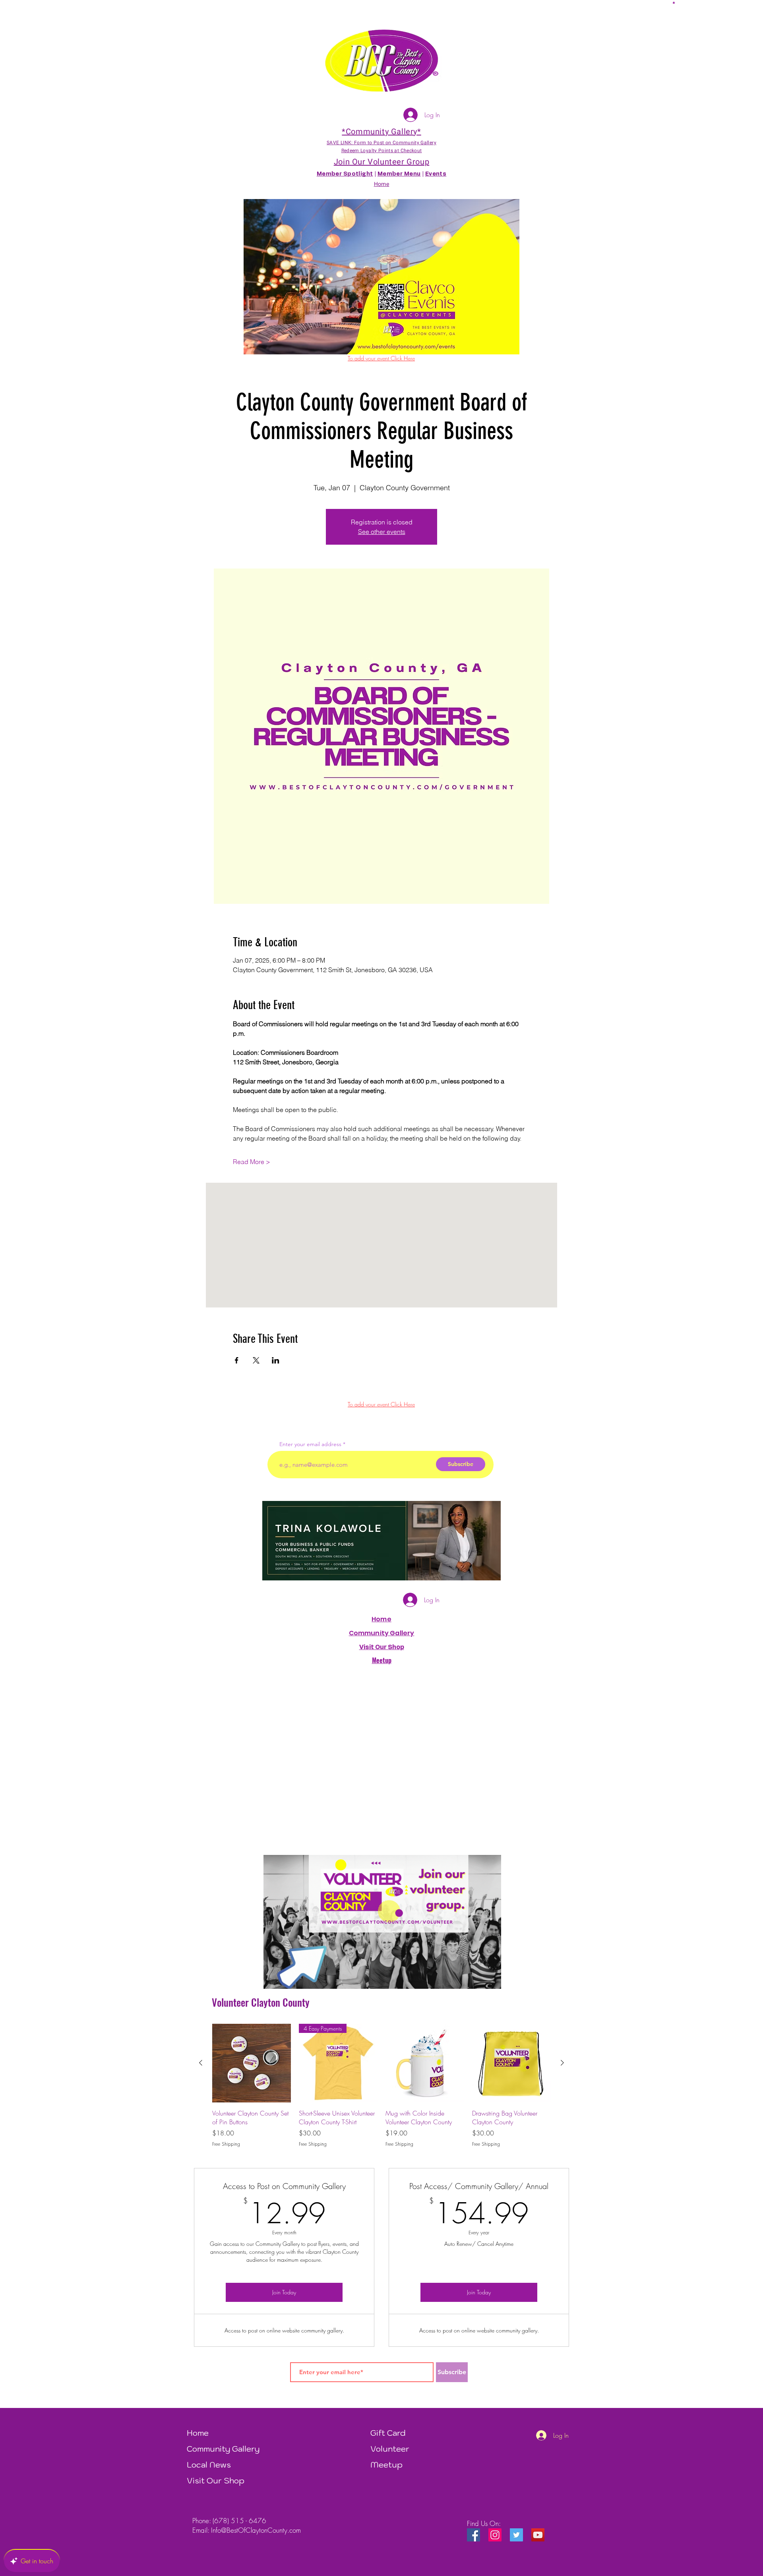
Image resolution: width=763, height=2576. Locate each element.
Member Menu (399, 174)
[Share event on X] (256, 1360)
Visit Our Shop (216, 2481)
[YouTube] (538, 2535)
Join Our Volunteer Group (381, 162)
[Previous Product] (201, 2063)
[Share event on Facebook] (237, 1360)
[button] (674, 2)
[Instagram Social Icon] (495, 2535)
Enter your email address (310, 1444)
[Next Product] (562, 2063)
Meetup (386, 2465)
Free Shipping (226, 2144)
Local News (209, 2465)
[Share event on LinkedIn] (276, 1360)
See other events (382, 532)
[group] (381, 2086)
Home (381, 1619)
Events (436, 174)
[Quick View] (252, 2063)
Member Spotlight (345, 174)
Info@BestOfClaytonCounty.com (256, 2530)
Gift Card (388, 2433)
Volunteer (390, 2449)
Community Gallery (382, 1633)
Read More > (252, 1162)
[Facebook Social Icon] (473, 2535)
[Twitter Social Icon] (516, 2535)
